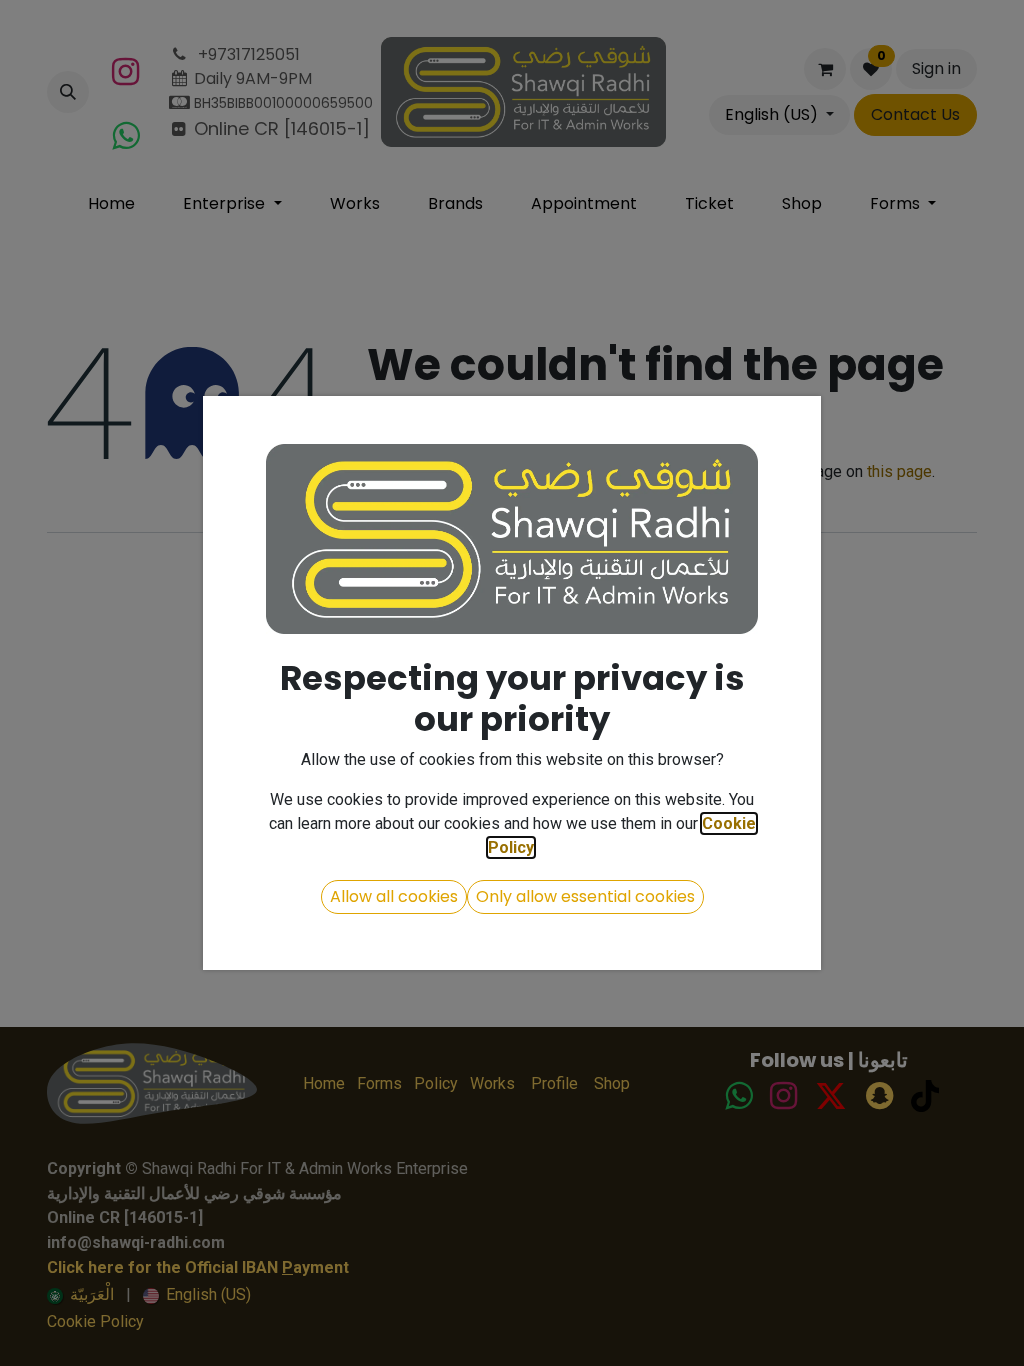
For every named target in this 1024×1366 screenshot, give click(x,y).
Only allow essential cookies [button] (585, 896)
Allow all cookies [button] (394, 896)
